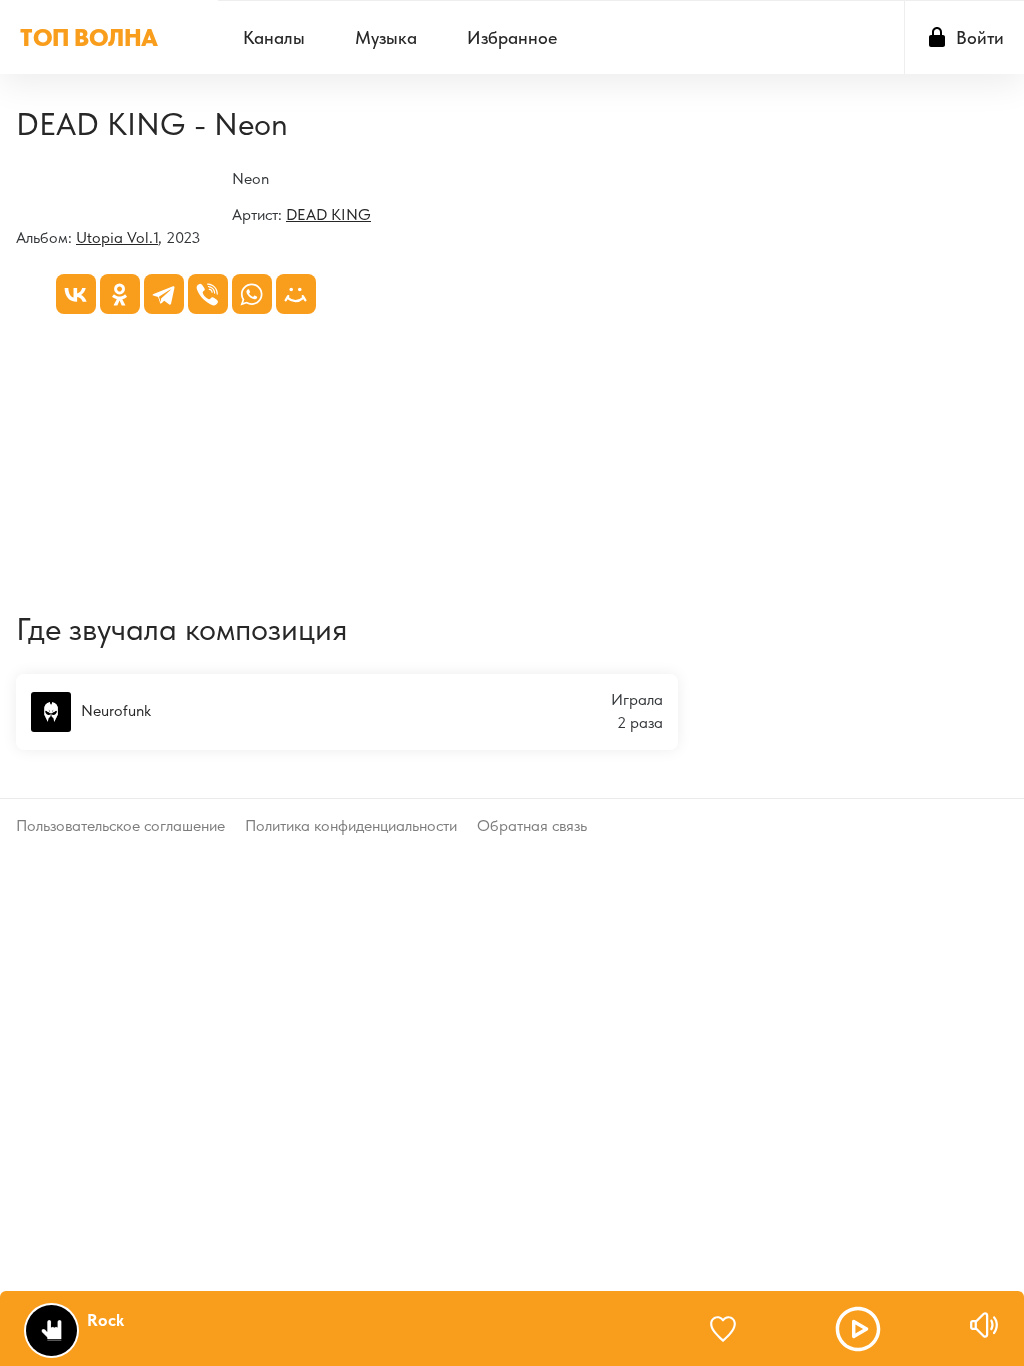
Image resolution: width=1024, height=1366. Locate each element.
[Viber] (208, 294)
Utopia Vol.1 (117, 237)
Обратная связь (532, 825)
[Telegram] (164, 294)
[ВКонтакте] (76, 294)
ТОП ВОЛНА (89, 37)
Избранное (512, 37)
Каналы (274, 37)
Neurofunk (116, 709)
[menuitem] (274, 37)
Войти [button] (980, 37)
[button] (858, 1329)
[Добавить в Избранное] (732, 1329)
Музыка (386, 37)
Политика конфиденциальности (351, 825)
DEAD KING (328, 214)
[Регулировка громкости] (984, 1325)
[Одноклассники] (120, 294)
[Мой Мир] (296, 294)
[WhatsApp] (252, 294)
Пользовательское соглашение (120, 825)
